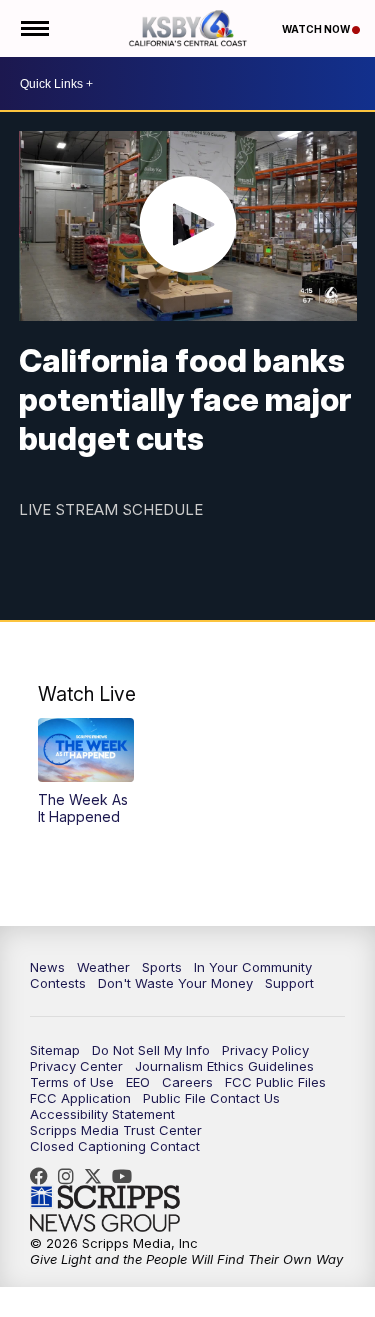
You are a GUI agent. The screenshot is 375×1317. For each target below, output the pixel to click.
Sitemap (55, 1050)
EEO (138, 1082)
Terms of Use (72, 1082)
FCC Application (80, 1098)
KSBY (98, 1176)
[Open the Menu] (33, 28)
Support (289, 983)
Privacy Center (76, 1066)
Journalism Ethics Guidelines (224, 1066)
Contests (58, 983)
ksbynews (44, 1176)
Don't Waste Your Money (175, 983)
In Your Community (253, 967)
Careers (187, 1082)
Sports (162, 967)
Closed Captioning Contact (115, 1146)
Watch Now (317, 29)
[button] (86, 772)
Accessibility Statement (102, 1114)
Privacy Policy (265, 1050)
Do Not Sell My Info (151, 1050)
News (47, 967)
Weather (103, 967)
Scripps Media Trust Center (116, 1130)
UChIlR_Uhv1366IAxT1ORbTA (127, 1176)
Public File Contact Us (211, 1098)
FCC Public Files (275, 1082)
